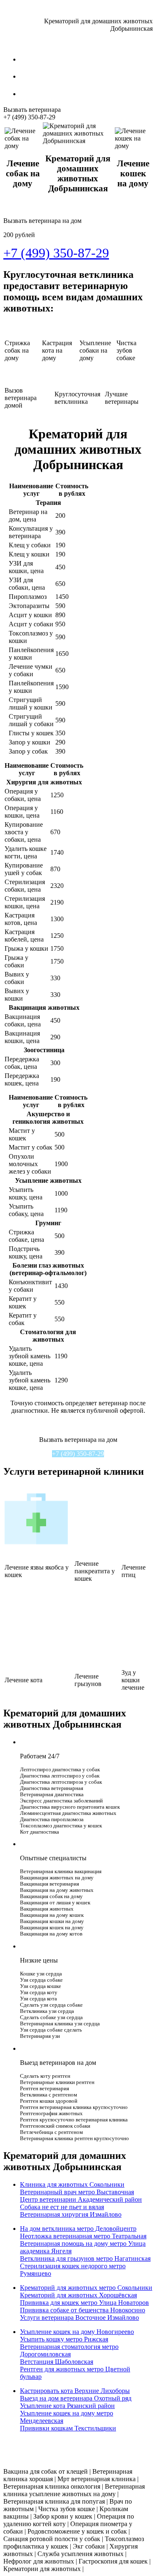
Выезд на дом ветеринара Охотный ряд (76, 2398)
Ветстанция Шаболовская (57, 2362)
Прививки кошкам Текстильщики (68, 2428)
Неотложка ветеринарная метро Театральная (83, 2236)
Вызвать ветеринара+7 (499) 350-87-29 (32, 113)
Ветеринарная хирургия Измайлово (71, 2214)
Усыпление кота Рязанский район (67, 2406)
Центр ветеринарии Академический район (81, 2199)
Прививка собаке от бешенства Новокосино (83, 2310)
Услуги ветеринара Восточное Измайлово (79, 2318)
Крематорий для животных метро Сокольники (86, 2288)
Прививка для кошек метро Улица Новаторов (84, 2303)
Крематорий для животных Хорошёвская (78, 2295)
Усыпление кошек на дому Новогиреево (77, 2332)
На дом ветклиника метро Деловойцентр (78, 2229)
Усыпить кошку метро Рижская (64, 2339)
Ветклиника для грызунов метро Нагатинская (85, 2258)
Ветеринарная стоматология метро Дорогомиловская (69, 2350)
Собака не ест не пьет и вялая (62, 2207)
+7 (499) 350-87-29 (78, 1454)
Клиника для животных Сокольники (72, 2184)
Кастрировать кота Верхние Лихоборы (75, 2391)
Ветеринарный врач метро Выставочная (77, 2192)
